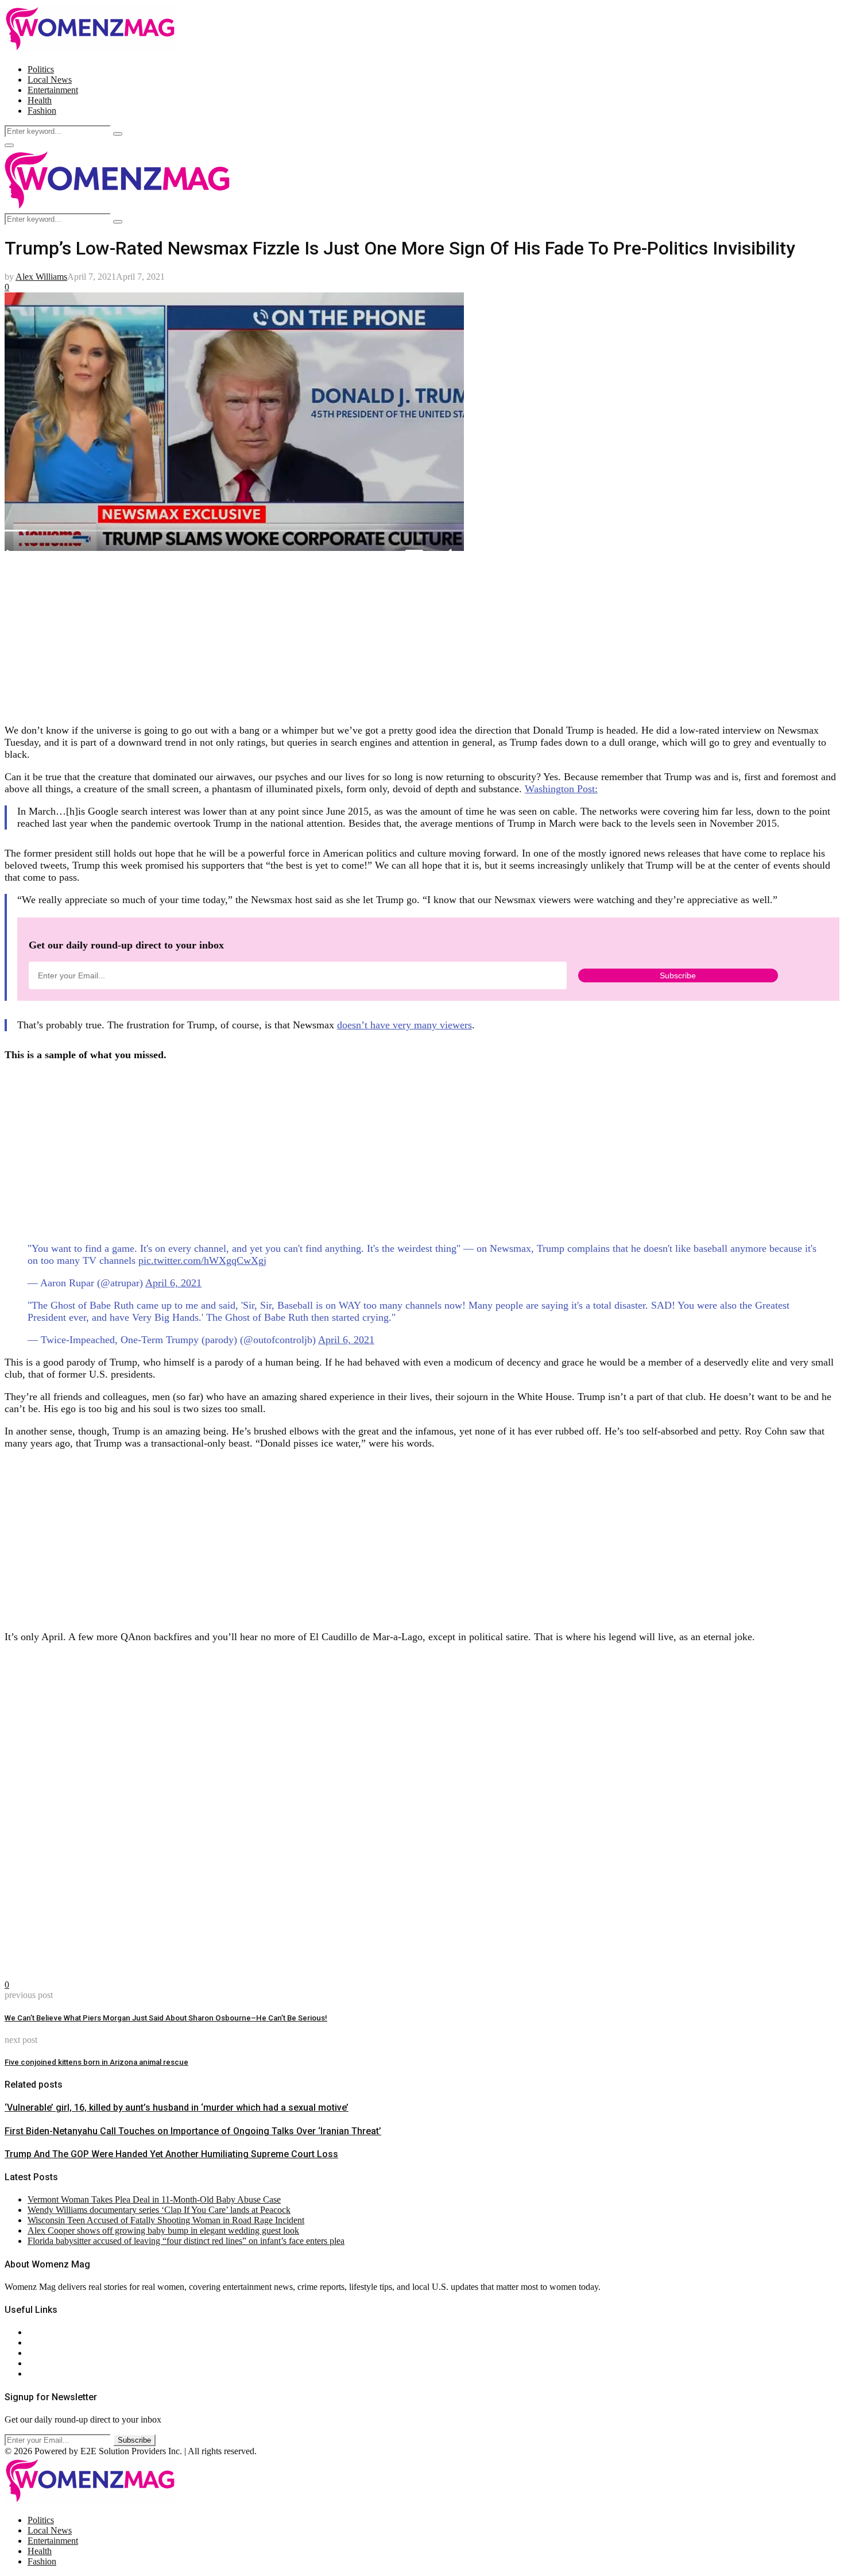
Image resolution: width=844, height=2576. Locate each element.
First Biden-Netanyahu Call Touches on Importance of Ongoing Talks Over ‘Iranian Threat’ (193, 2131)
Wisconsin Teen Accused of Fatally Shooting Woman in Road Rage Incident (166, 2220)
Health (40, 100)
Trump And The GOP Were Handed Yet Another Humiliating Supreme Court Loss (171, 2154)
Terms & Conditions (64, 2363)
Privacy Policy (54, 2353)
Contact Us (48, 2342)
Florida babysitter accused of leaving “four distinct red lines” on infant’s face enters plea (186, 2241)
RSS (36, 2373)
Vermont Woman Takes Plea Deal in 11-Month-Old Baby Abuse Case (154, 2199)
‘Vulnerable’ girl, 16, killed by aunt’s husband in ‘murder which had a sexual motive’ (177, 2108)
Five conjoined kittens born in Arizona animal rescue (96, 2062)
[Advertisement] (349, 634)
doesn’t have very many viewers (404, 1025)
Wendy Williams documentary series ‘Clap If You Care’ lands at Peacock (159, 2210)
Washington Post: (561, 789)
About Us (45, 2332)
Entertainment (53, 90)
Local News (50, 80)
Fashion (42, 111)
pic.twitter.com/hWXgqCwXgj (202, 1260)
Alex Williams (41, 277)
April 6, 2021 (173, 1283)
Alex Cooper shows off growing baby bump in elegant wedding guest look (163, 2230)
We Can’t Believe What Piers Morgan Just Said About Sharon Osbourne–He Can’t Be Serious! (166, 2018)
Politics (41, 69)
